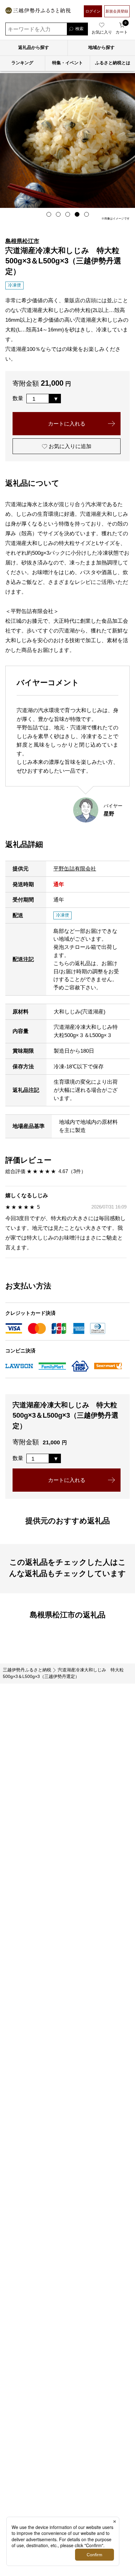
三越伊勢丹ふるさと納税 (27, 1670)
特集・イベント (67, 63)
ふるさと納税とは (113, 63)
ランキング (22, 63)
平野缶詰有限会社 (75, 869)
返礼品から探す (34, 48)
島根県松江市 (22, 241)
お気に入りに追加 (69, 446)
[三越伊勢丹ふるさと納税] (38, 11)
